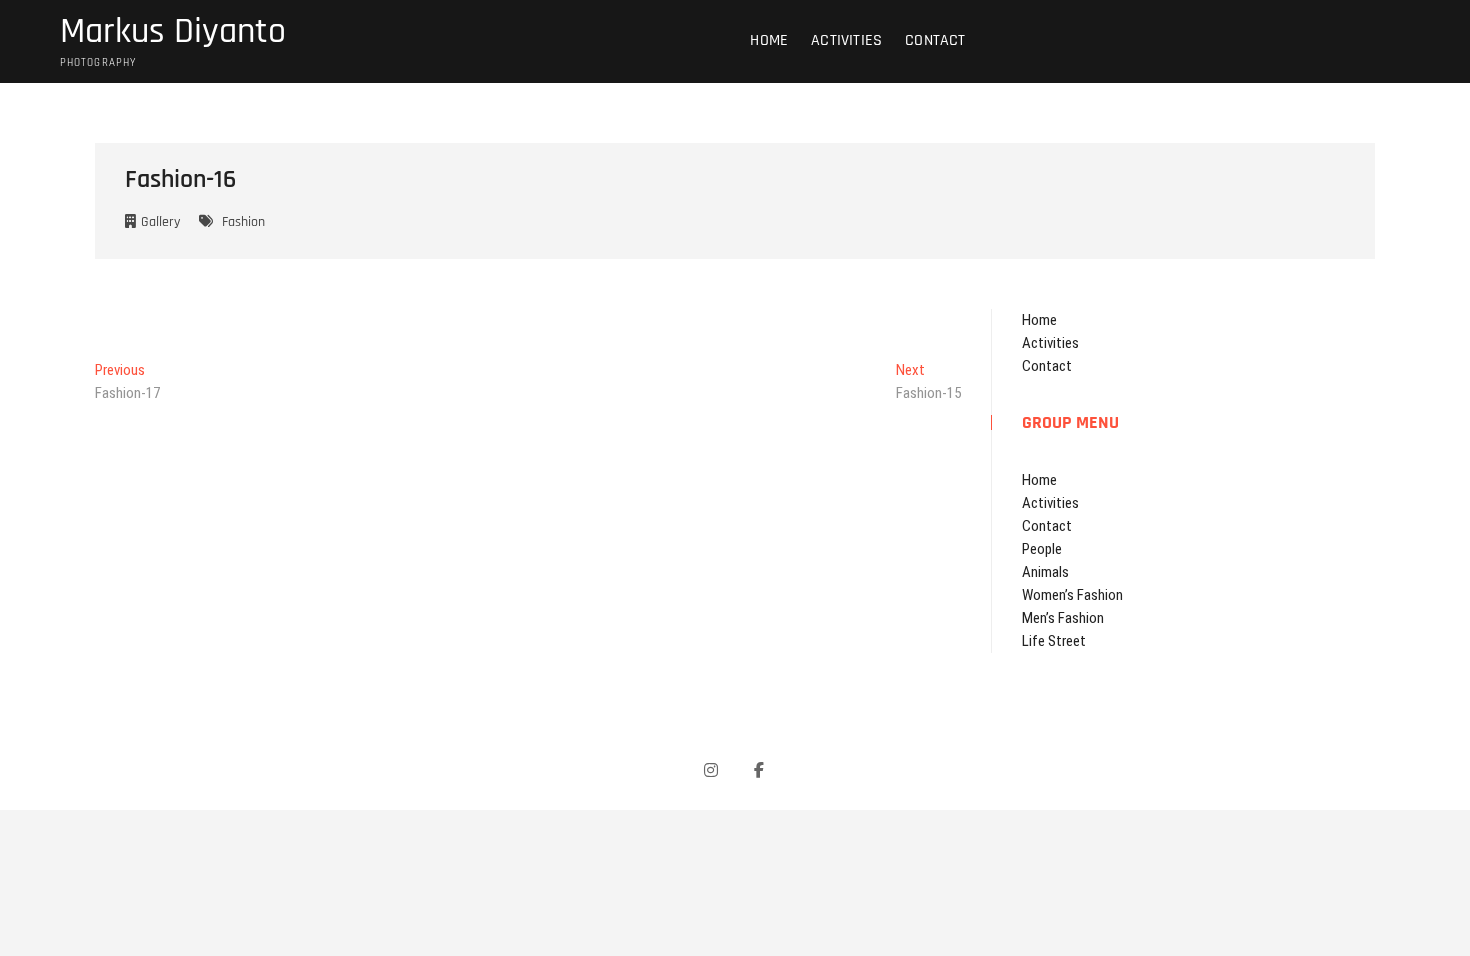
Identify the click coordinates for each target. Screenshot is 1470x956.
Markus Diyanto (173, 32)
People (1042, 549)
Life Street (1054, 641)
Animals (1045, 572)
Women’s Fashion (1072, 595)
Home (769, 40)
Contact (935, 40)
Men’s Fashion (1063, 618)
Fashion (243, 222)
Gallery (160, 222)
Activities (846, 40)
